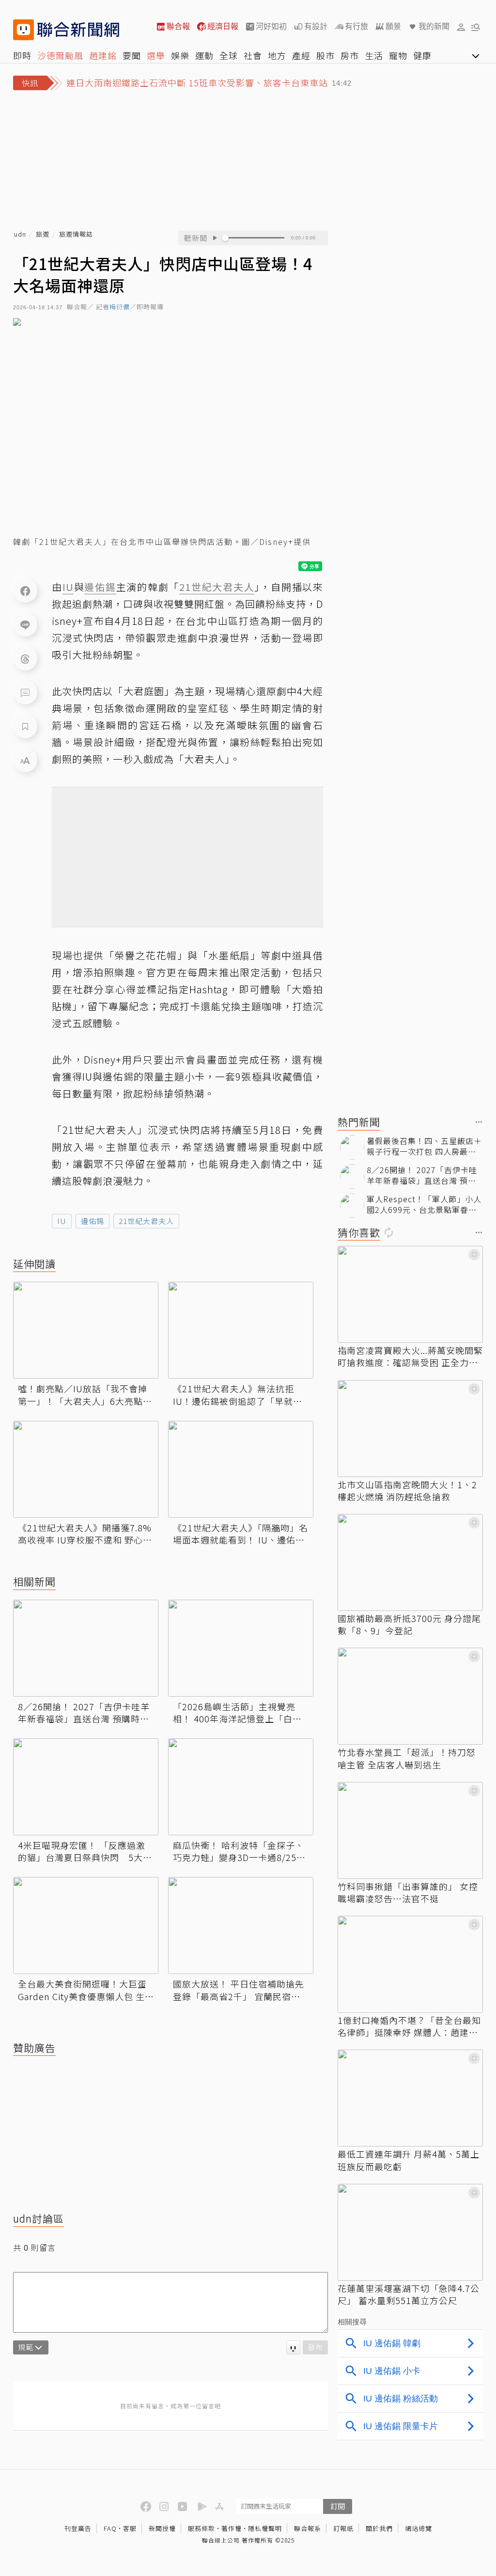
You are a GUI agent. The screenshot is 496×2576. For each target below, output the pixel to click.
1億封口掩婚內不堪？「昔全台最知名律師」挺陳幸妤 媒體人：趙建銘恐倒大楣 (409, 2026)
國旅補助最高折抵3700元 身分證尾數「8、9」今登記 (409, 1624)
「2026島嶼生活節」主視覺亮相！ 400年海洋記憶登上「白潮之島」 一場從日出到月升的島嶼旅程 (239, 1713)
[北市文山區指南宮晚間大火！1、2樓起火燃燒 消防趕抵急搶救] (410, 1429)
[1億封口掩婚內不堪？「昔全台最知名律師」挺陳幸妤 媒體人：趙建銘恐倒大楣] (410, 1964)
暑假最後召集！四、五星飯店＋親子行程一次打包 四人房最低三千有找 (424, 1146)
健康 (422, 55)
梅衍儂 (120, 307)
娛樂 (180, 55)
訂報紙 (343, 2528)
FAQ (110, 2528)
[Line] (25, 624)
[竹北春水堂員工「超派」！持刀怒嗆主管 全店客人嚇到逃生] (410, 1696)
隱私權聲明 (265, 2528)
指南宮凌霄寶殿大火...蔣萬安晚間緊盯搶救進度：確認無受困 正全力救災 (410, 1356)
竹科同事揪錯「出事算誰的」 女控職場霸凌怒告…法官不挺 (408, 1892)
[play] (215, 238)
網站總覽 (418, 2528)
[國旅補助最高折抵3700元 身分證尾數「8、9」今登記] (410, 1562)
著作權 (232, 2528)
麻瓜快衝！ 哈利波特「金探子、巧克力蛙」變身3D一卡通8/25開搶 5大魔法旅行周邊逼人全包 (239, 1851)
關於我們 (379, 2528)
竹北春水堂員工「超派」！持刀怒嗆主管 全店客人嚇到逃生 (407, 1758)
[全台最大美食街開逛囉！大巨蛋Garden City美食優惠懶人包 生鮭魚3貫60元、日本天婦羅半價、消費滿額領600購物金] (86, 1925)
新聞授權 (162, 2528)
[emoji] (293, 2347)
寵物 (398, 55)
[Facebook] (25, 590)
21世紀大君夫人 (146, 1221)
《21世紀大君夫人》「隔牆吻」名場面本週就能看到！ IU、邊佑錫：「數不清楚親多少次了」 (240, 1534)
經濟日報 (223, 26)
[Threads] (25, 658)
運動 (204, 55)
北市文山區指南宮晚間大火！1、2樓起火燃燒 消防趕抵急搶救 (407, 1491)
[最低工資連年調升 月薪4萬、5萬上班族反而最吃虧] (410, 2098)
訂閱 (338, 2506)
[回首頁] (78, 30)
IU (62, 1221)
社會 (253, 55)
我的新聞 (434, 26)
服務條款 (201, 2528)
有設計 (316, 26)
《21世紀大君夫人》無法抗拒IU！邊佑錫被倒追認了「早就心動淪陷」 (238, 1395)
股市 (325, 55)
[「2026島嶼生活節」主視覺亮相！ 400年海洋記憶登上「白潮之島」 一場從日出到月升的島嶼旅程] (241, 1648)
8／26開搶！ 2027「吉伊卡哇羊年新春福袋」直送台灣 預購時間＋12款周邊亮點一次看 (84, 1713)
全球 (229, 55)
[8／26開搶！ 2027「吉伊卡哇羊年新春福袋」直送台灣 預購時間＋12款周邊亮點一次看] (86, 1648)
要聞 (132, 55)
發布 (315, 2347)
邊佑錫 (93, 1221)
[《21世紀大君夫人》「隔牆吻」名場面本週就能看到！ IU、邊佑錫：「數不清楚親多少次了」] (241, 1469)
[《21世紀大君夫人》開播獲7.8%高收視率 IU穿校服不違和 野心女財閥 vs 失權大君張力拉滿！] (86, 1469)
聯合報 (178, 26)
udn (20, 234)
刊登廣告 (78, 2528)
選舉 (156, 55)
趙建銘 (103, 55)
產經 (301, 55)
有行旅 (356, 26)
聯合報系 (308, 2528)
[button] (461, 27)
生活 (374, 55)
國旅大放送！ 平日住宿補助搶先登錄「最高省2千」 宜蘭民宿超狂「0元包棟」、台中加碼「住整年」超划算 (239, 1990)
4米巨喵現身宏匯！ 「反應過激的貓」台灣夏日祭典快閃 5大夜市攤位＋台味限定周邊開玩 (85, 1851)
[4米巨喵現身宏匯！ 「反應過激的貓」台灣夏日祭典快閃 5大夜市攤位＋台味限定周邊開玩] (86, 1787)
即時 (22, 55)
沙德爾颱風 (60, 55)
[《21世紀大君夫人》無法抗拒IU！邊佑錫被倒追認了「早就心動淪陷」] (241, 1330)
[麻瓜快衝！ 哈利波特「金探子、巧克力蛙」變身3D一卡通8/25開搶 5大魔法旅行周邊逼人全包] (241, 1787)
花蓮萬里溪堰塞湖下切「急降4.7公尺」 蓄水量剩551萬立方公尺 (409, 2294)
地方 (277, 55)
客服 (130, 2528)
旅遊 (43, 234)
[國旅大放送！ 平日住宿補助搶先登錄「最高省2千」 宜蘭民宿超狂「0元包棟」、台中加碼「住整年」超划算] (241, 1925)
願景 (393, 26)
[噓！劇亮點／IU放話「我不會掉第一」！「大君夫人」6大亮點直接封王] (86, 1330)
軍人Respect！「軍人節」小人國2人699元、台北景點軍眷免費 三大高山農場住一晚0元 (424, 1204)
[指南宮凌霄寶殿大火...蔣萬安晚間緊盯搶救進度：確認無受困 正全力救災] (410, 1294)
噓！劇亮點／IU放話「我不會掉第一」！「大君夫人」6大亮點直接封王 (85, 1395)
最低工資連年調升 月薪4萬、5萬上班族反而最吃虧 (409, 2160)
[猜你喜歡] (479, 1233)
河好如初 (271, 26)
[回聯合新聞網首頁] (23, 30)
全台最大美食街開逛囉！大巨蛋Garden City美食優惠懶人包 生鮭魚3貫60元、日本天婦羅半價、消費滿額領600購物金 (86, 1990)
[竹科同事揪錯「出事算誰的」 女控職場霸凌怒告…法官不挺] (410, 1830)
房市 (350, 55)
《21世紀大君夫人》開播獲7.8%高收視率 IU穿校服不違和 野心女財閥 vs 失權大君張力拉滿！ (85, 1534)
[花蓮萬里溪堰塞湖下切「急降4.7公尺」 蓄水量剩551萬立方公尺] (410, 2232)
